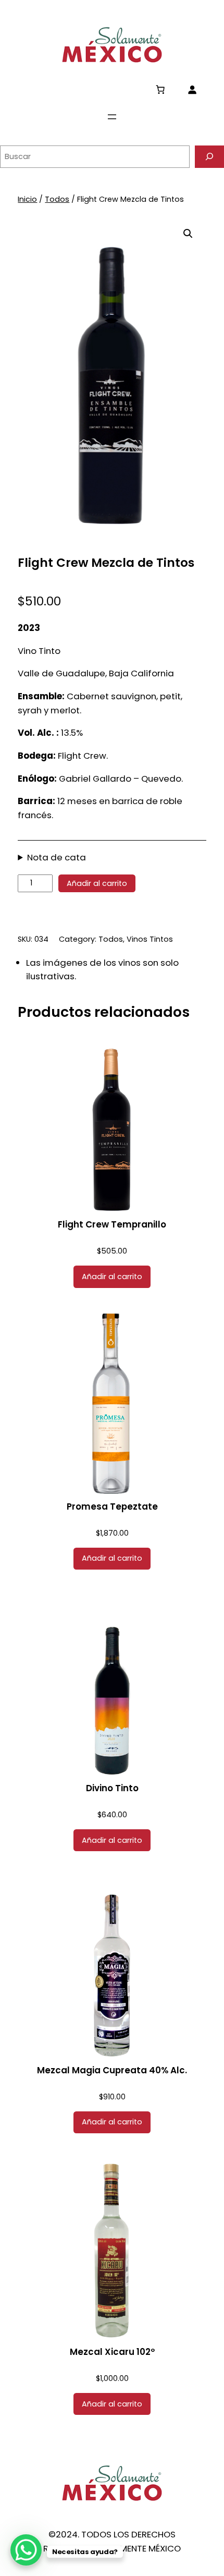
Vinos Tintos (150, 939)
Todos (57, 199)
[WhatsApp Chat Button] (26, 2550)
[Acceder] (192, 89)
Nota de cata (57, 857)
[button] (188, 234)
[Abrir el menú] (112, 117)
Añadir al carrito (97, 883)
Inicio (27, 199)
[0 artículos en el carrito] (160, 89)
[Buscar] (209, 157)
